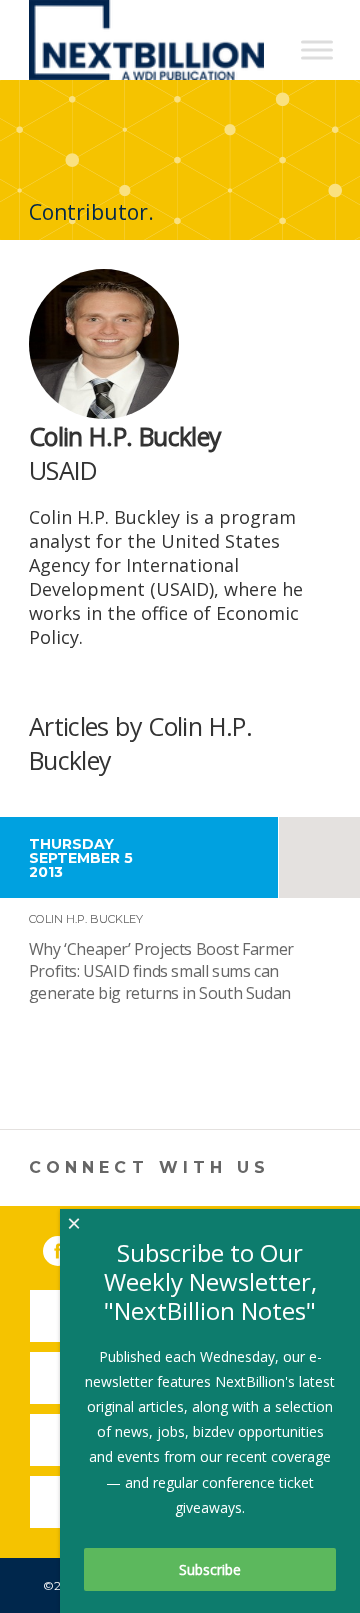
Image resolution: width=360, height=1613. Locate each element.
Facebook (72, 1247)
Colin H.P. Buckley (86, 919)
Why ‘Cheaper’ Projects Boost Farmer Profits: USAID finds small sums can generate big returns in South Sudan (161, 971)
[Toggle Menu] (317, 49)
